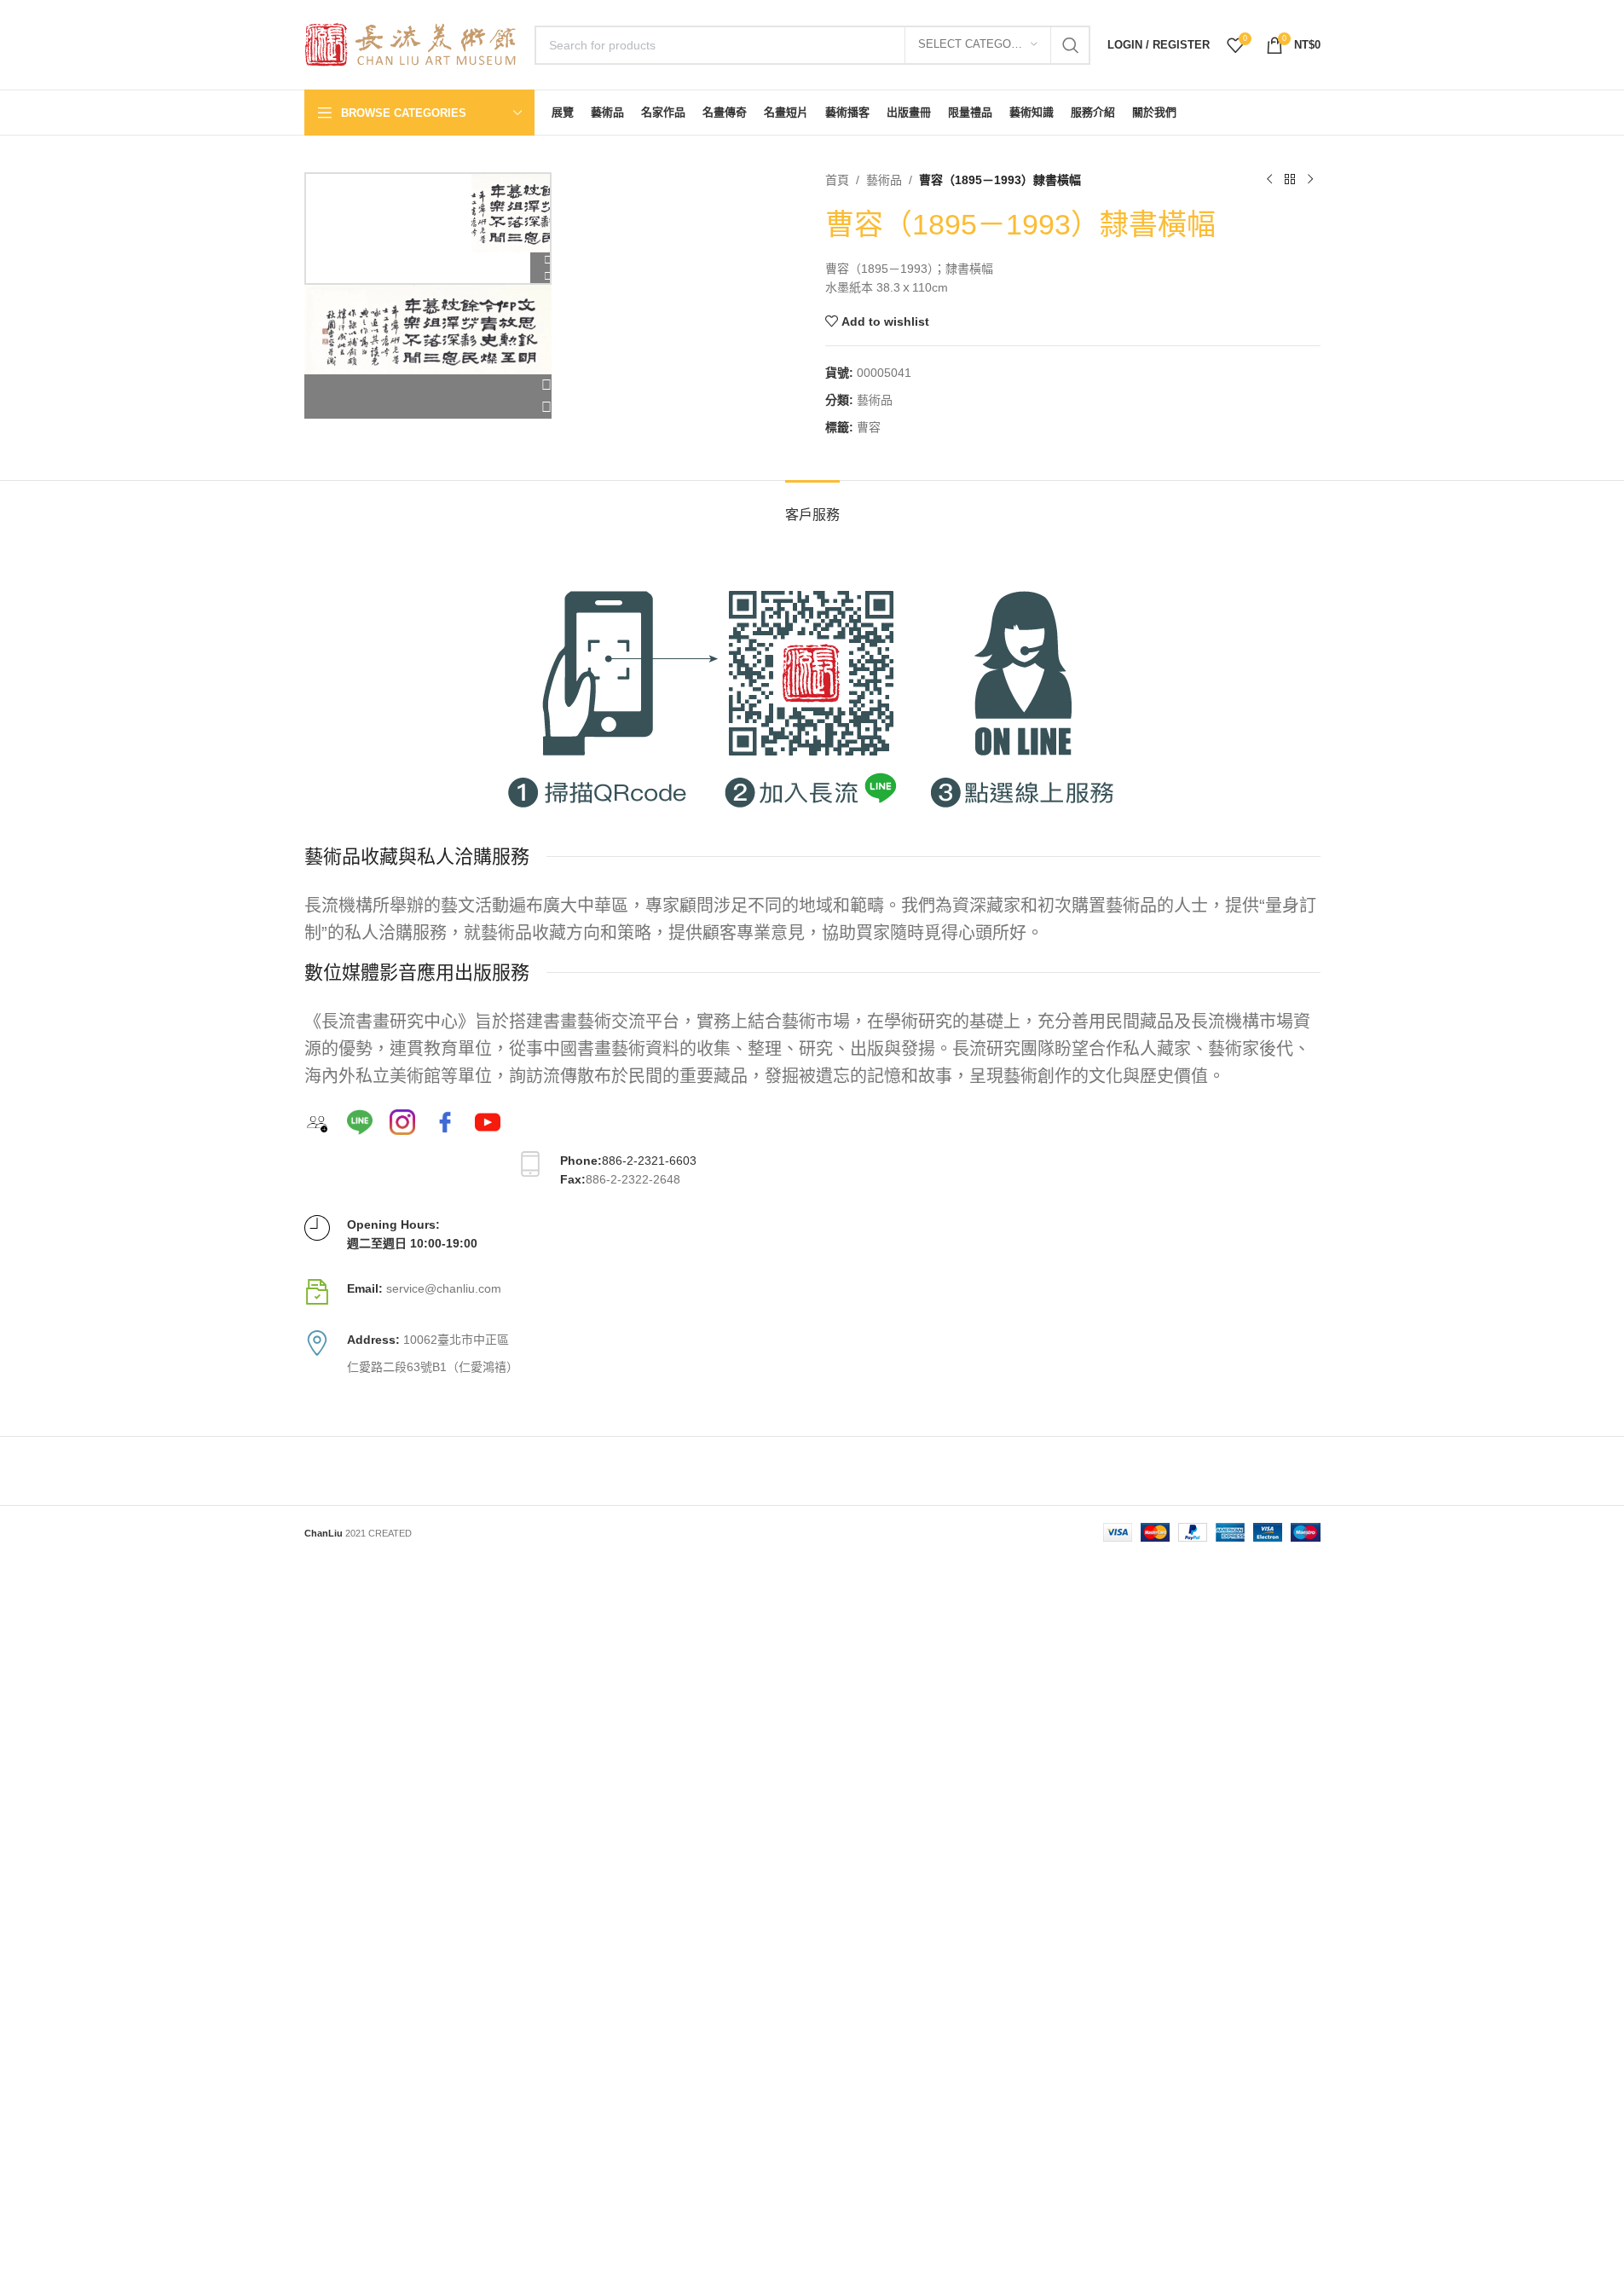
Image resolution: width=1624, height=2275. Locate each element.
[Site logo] (411, 43)
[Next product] (1310, 180)
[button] (428, 385)
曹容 (869, 427)
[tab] (812, 506)
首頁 (837, 180)
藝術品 (884, 180)
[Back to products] (1290, 180)
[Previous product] (1269, 180)
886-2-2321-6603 (649, 1161)
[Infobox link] (812, 1292)
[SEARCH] (1071, 45)
